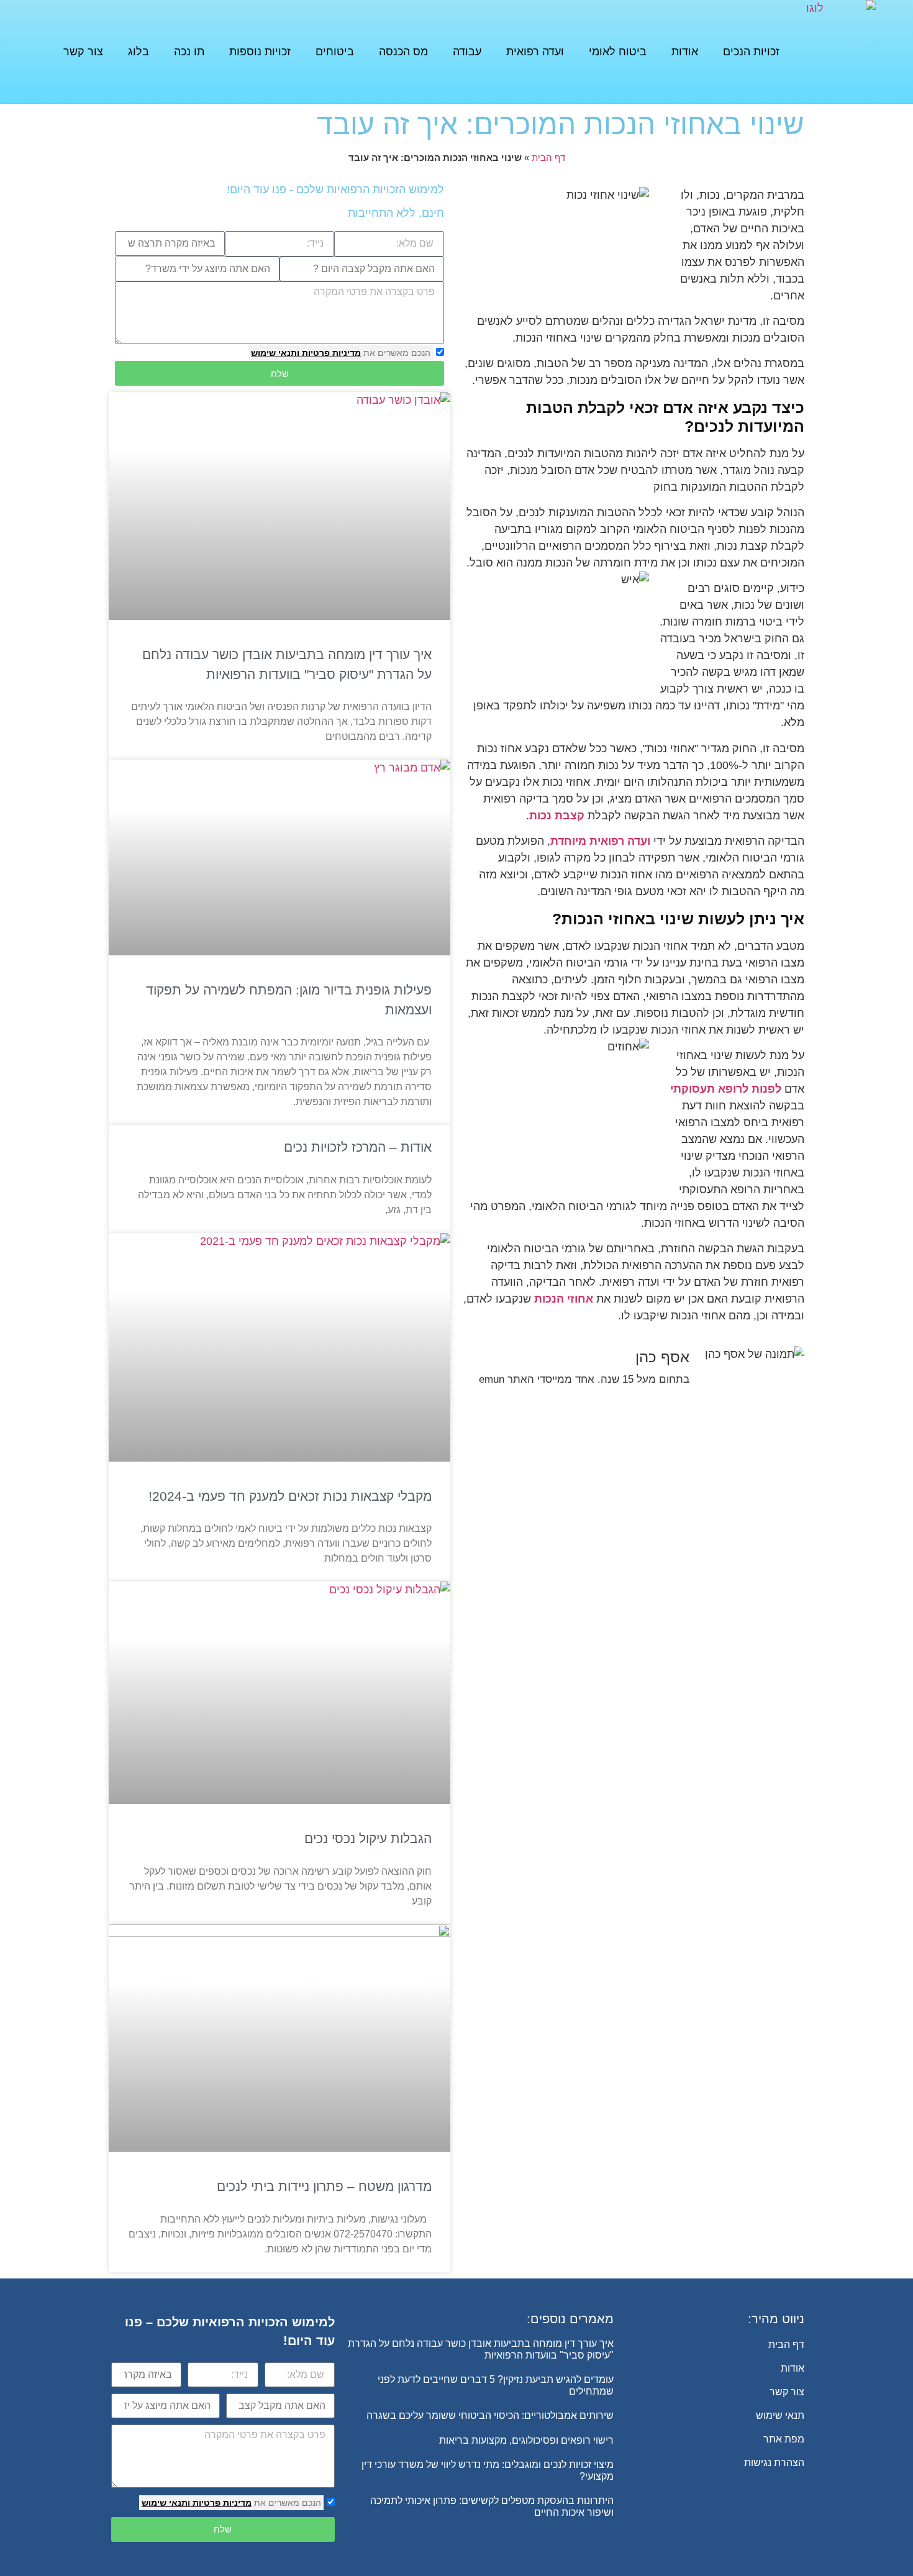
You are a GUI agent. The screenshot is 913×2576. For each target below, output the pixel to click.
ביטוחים (335, 52)
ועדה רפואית (535, 52)
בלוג (139, 52)
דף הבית (548, 157)
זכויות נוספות (260, 52)
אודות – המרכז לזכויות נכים (358, 1147)
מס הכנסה (403, 52)
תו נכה (189, 52)
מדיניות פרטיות (330, 353)
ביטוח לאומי (618, 52)
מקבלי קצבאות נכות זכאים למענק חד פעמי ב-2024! (290, 1496)
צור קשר (83, 52)
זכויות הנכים (751, 52)
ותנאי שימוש (275, 353)
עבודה (467, 52)
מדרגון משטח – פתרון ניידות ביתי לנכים (324, 2186)
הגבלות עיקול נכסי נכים (368, 1838)
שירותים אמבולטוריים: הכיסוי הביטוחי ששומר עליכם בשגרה (490, 2415)
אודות (685, 52)
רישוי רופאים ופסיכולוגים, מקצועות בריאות (526, 2440)
